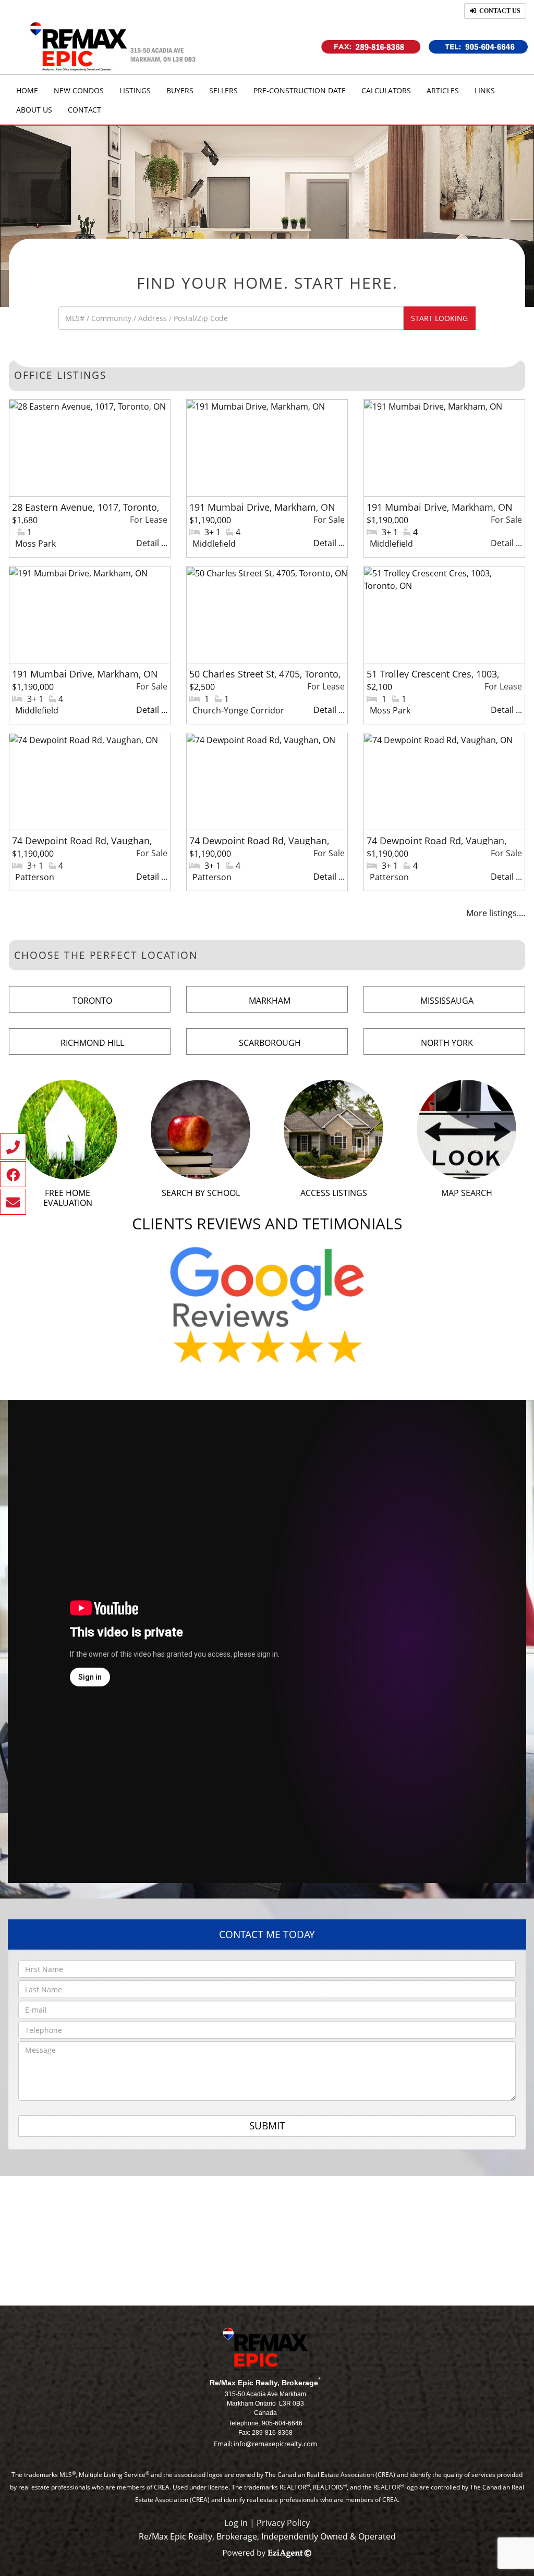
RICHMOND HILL (92, 1043)
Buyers (180, 90)
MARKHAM (270, 1001)
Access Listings (334, 1193)
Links (485, 90)
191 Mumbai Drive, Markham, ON (262, 507)
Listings (135, 90)
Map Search (467, 1193)
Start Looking (439, 318)
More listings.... (496, 913)
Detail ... (152, 543)
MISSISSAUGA (447, 1001)
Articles (443, 90)
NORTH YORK (447, 1043)
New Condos (79, 90)
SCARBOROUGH (270, 1043)
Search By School (201, 1193)
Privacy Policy (283, 2523)
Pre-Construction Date (300, 90)
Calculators (386, 90)
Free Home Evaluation (68, 1198)
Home (27, 90)
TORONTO (92, 1001)
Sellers (223, 90)
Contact (84, 110)
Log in (236, 2523)
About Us (34, 110)
